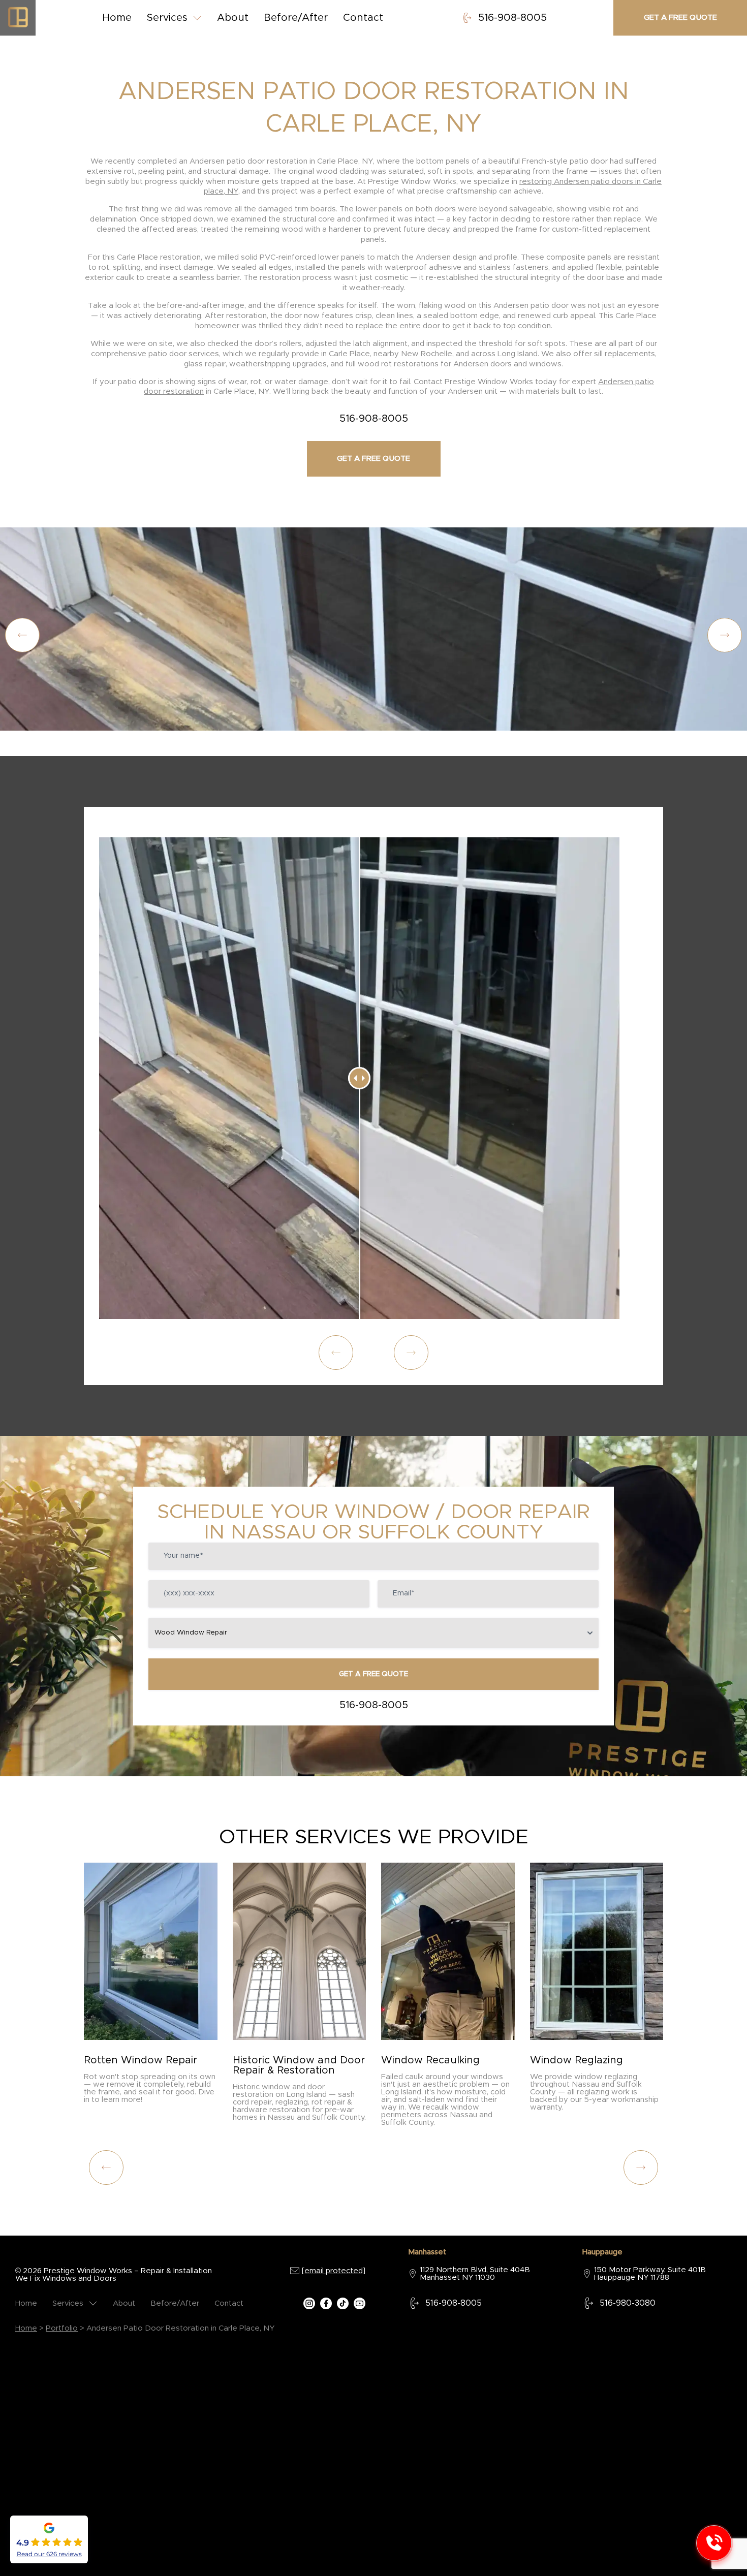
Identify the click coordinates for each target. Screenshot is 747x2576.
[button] (725, 635)
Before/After (296, 18)
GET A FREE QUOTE (373, 1674)
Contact (363, 18)
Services (167, 18)
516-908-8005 (512, 18)
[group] (151, 1987)
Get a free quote (680, 18)
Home (117, 18)
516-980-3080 (628, 2303)
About (233, 18)
